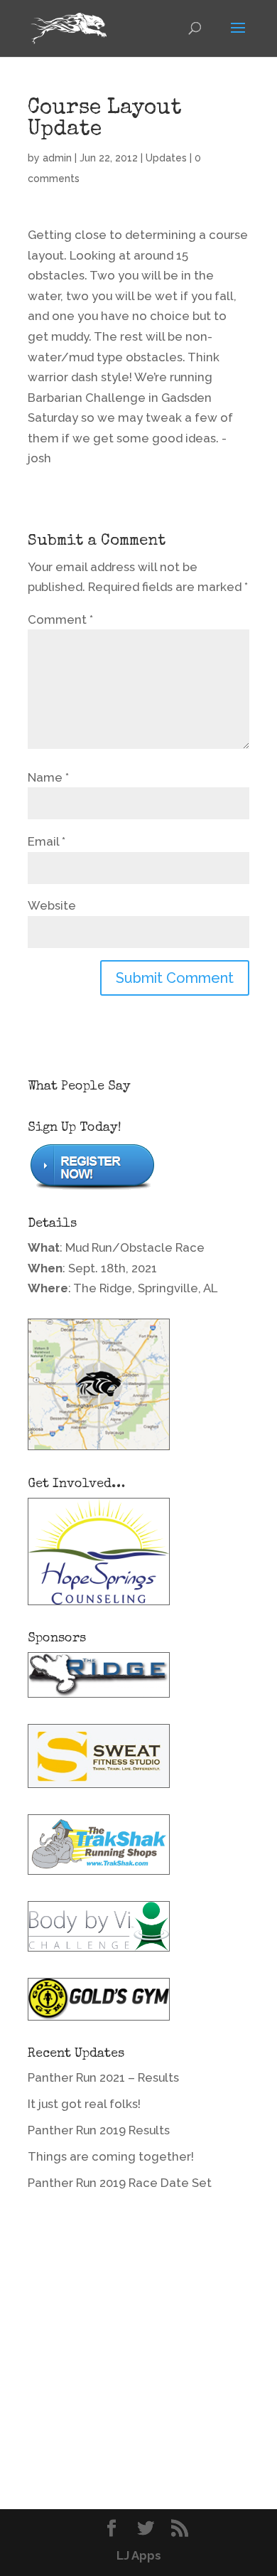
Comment (60, 619)
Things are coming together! (111, 2156)
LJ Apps (139, 2555)
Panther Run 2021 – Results (103, 2077)
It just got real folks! (84, 2104)
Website (52, 905)
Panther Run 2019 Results (99, 2130)
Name (48, 777)
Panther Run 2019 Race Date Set (120, 2183)
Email (47, 841)
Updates (166, 158)
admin (57, 158)
